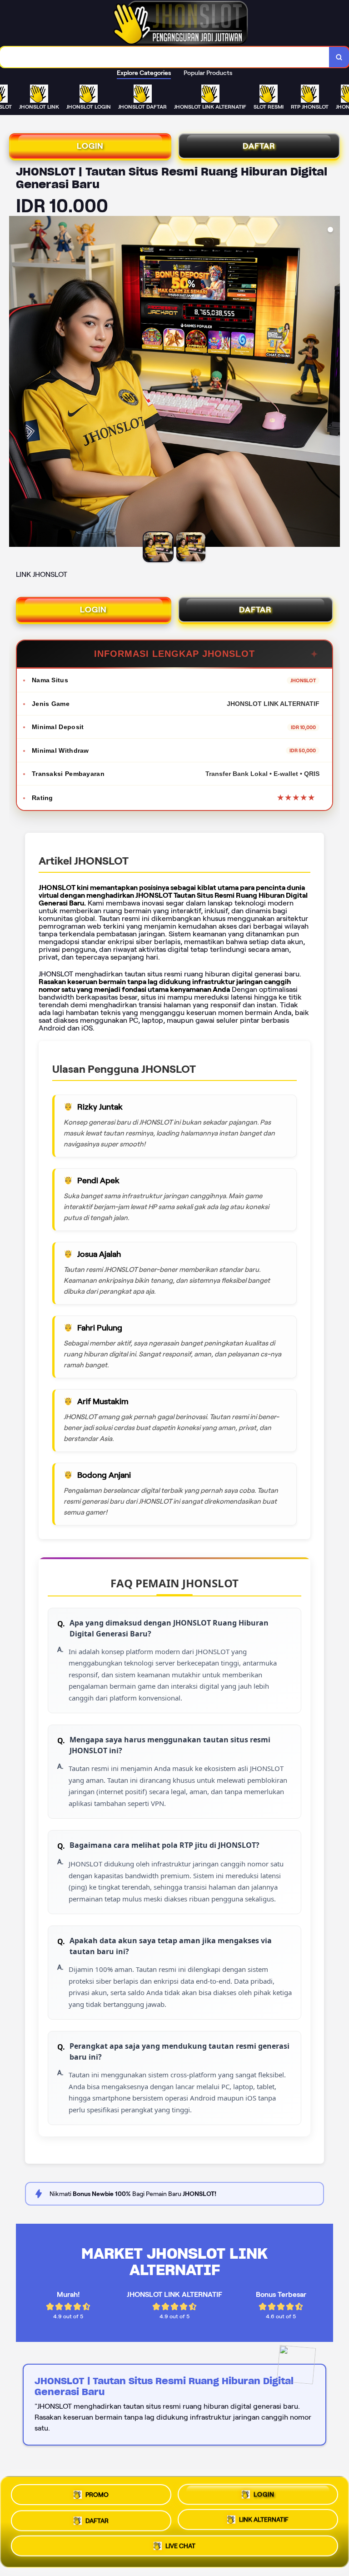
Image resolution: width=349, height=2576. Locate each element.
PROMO (97, 2493)
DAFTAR (259, 146)
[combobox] (165, 57)
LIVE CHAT (180, 2546)
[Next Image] (333, 383)
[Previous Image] (16, 383)
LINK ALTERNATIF (264, 2518)
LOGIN (90, 146)
